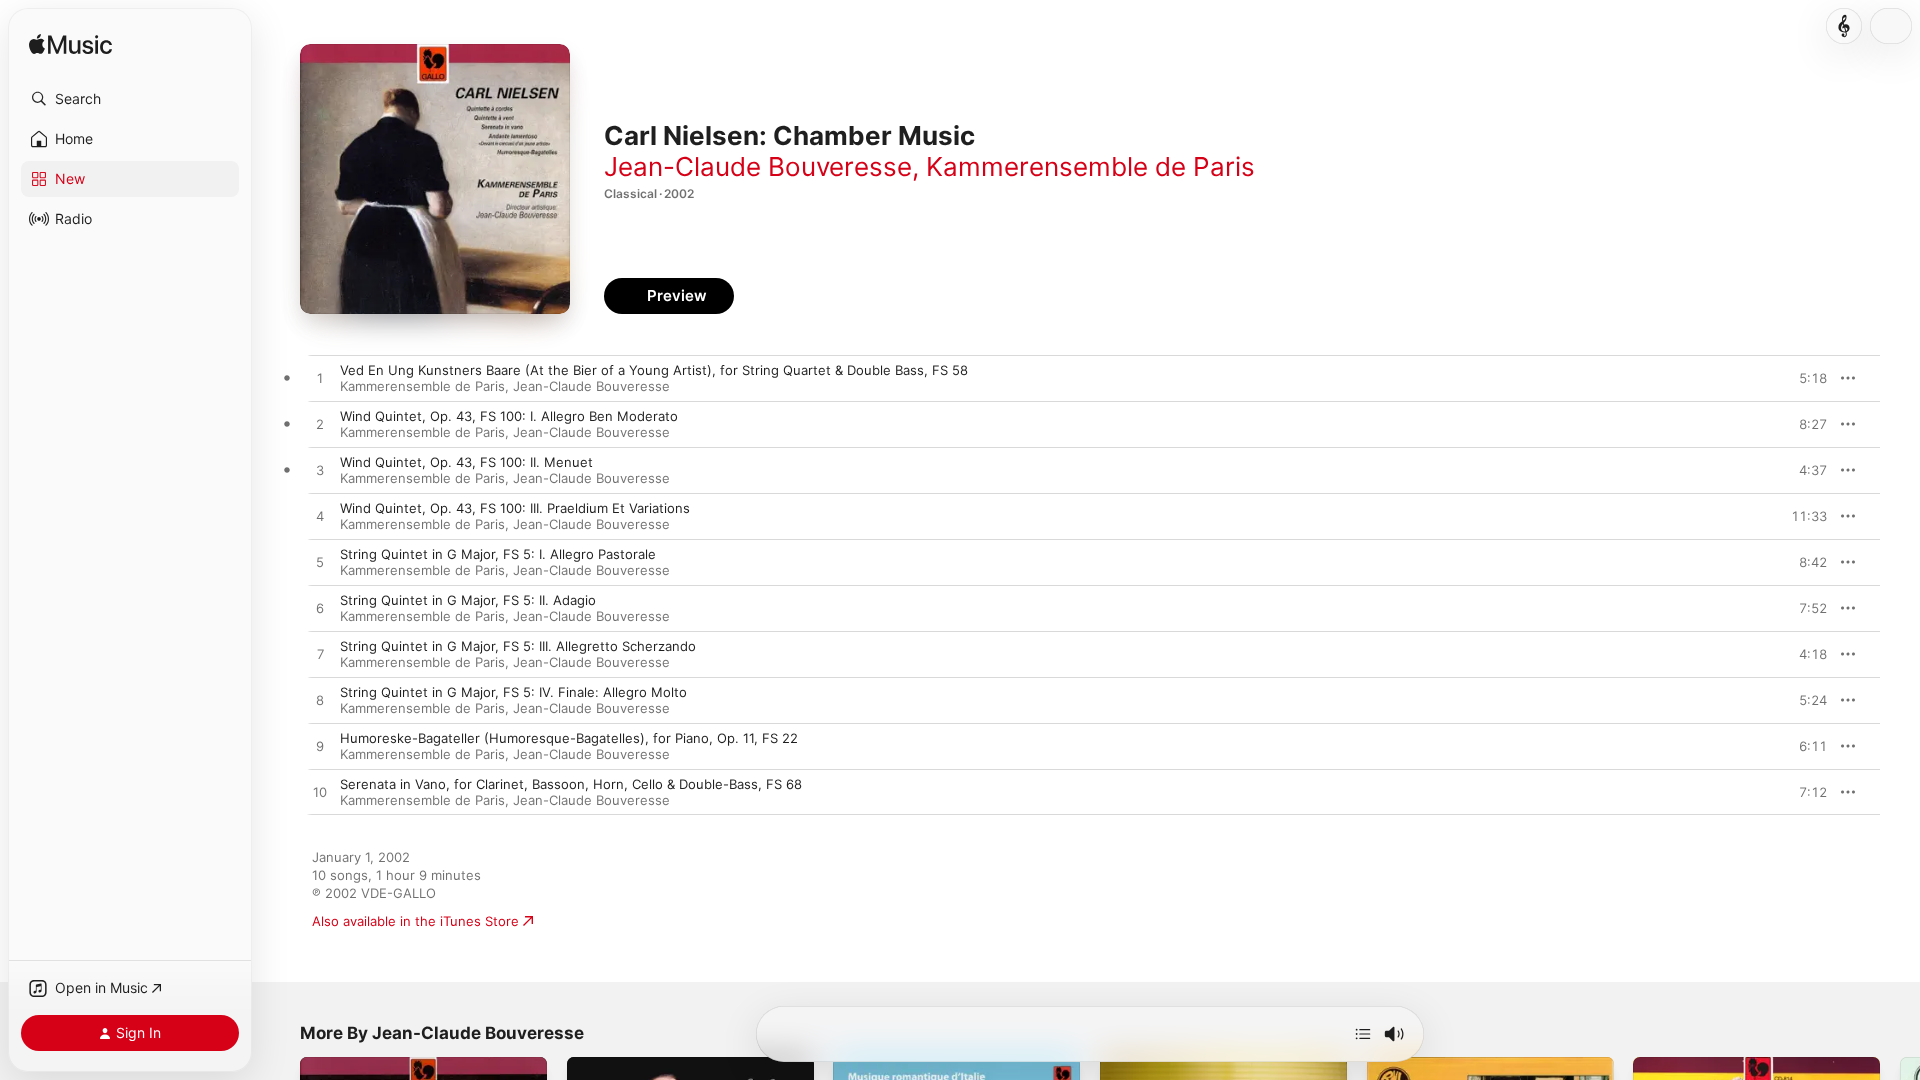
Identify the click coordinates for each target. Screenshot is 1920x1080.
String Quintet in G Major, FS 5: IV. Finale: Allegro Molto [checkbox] (513, 692)
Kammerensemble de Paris (1090, 166)
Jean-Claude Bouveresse (758, 166)
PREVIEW (1805, 378)
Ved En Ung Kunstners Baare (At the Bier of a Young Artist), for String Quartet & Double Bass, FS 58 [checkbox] (654, 370)
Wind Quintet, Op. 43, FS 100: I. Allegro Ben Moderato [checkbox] (509, 416)
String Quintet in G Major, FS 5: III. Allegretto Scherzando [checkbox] (518, 646)
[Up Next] (1363, 1034)
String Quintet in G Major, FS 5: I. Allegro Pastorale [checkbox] (498, 554)
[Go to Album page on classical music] (1844, 26)
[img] (70, 45)
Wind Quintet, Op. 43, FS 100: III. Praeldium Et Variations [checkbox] (515, 508)
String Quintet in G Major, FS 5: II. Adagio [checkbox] (468, 600)
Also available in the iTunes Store (415, 921)
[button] (130, 99)
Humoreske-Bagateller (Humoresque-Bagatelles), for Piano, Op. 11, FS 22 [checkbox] (569, 738)
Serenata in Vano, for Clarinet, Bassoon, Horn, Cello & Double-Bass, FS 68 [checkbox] (571, 784)
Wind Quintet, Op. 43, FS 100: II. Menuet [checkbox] (466, 462)
